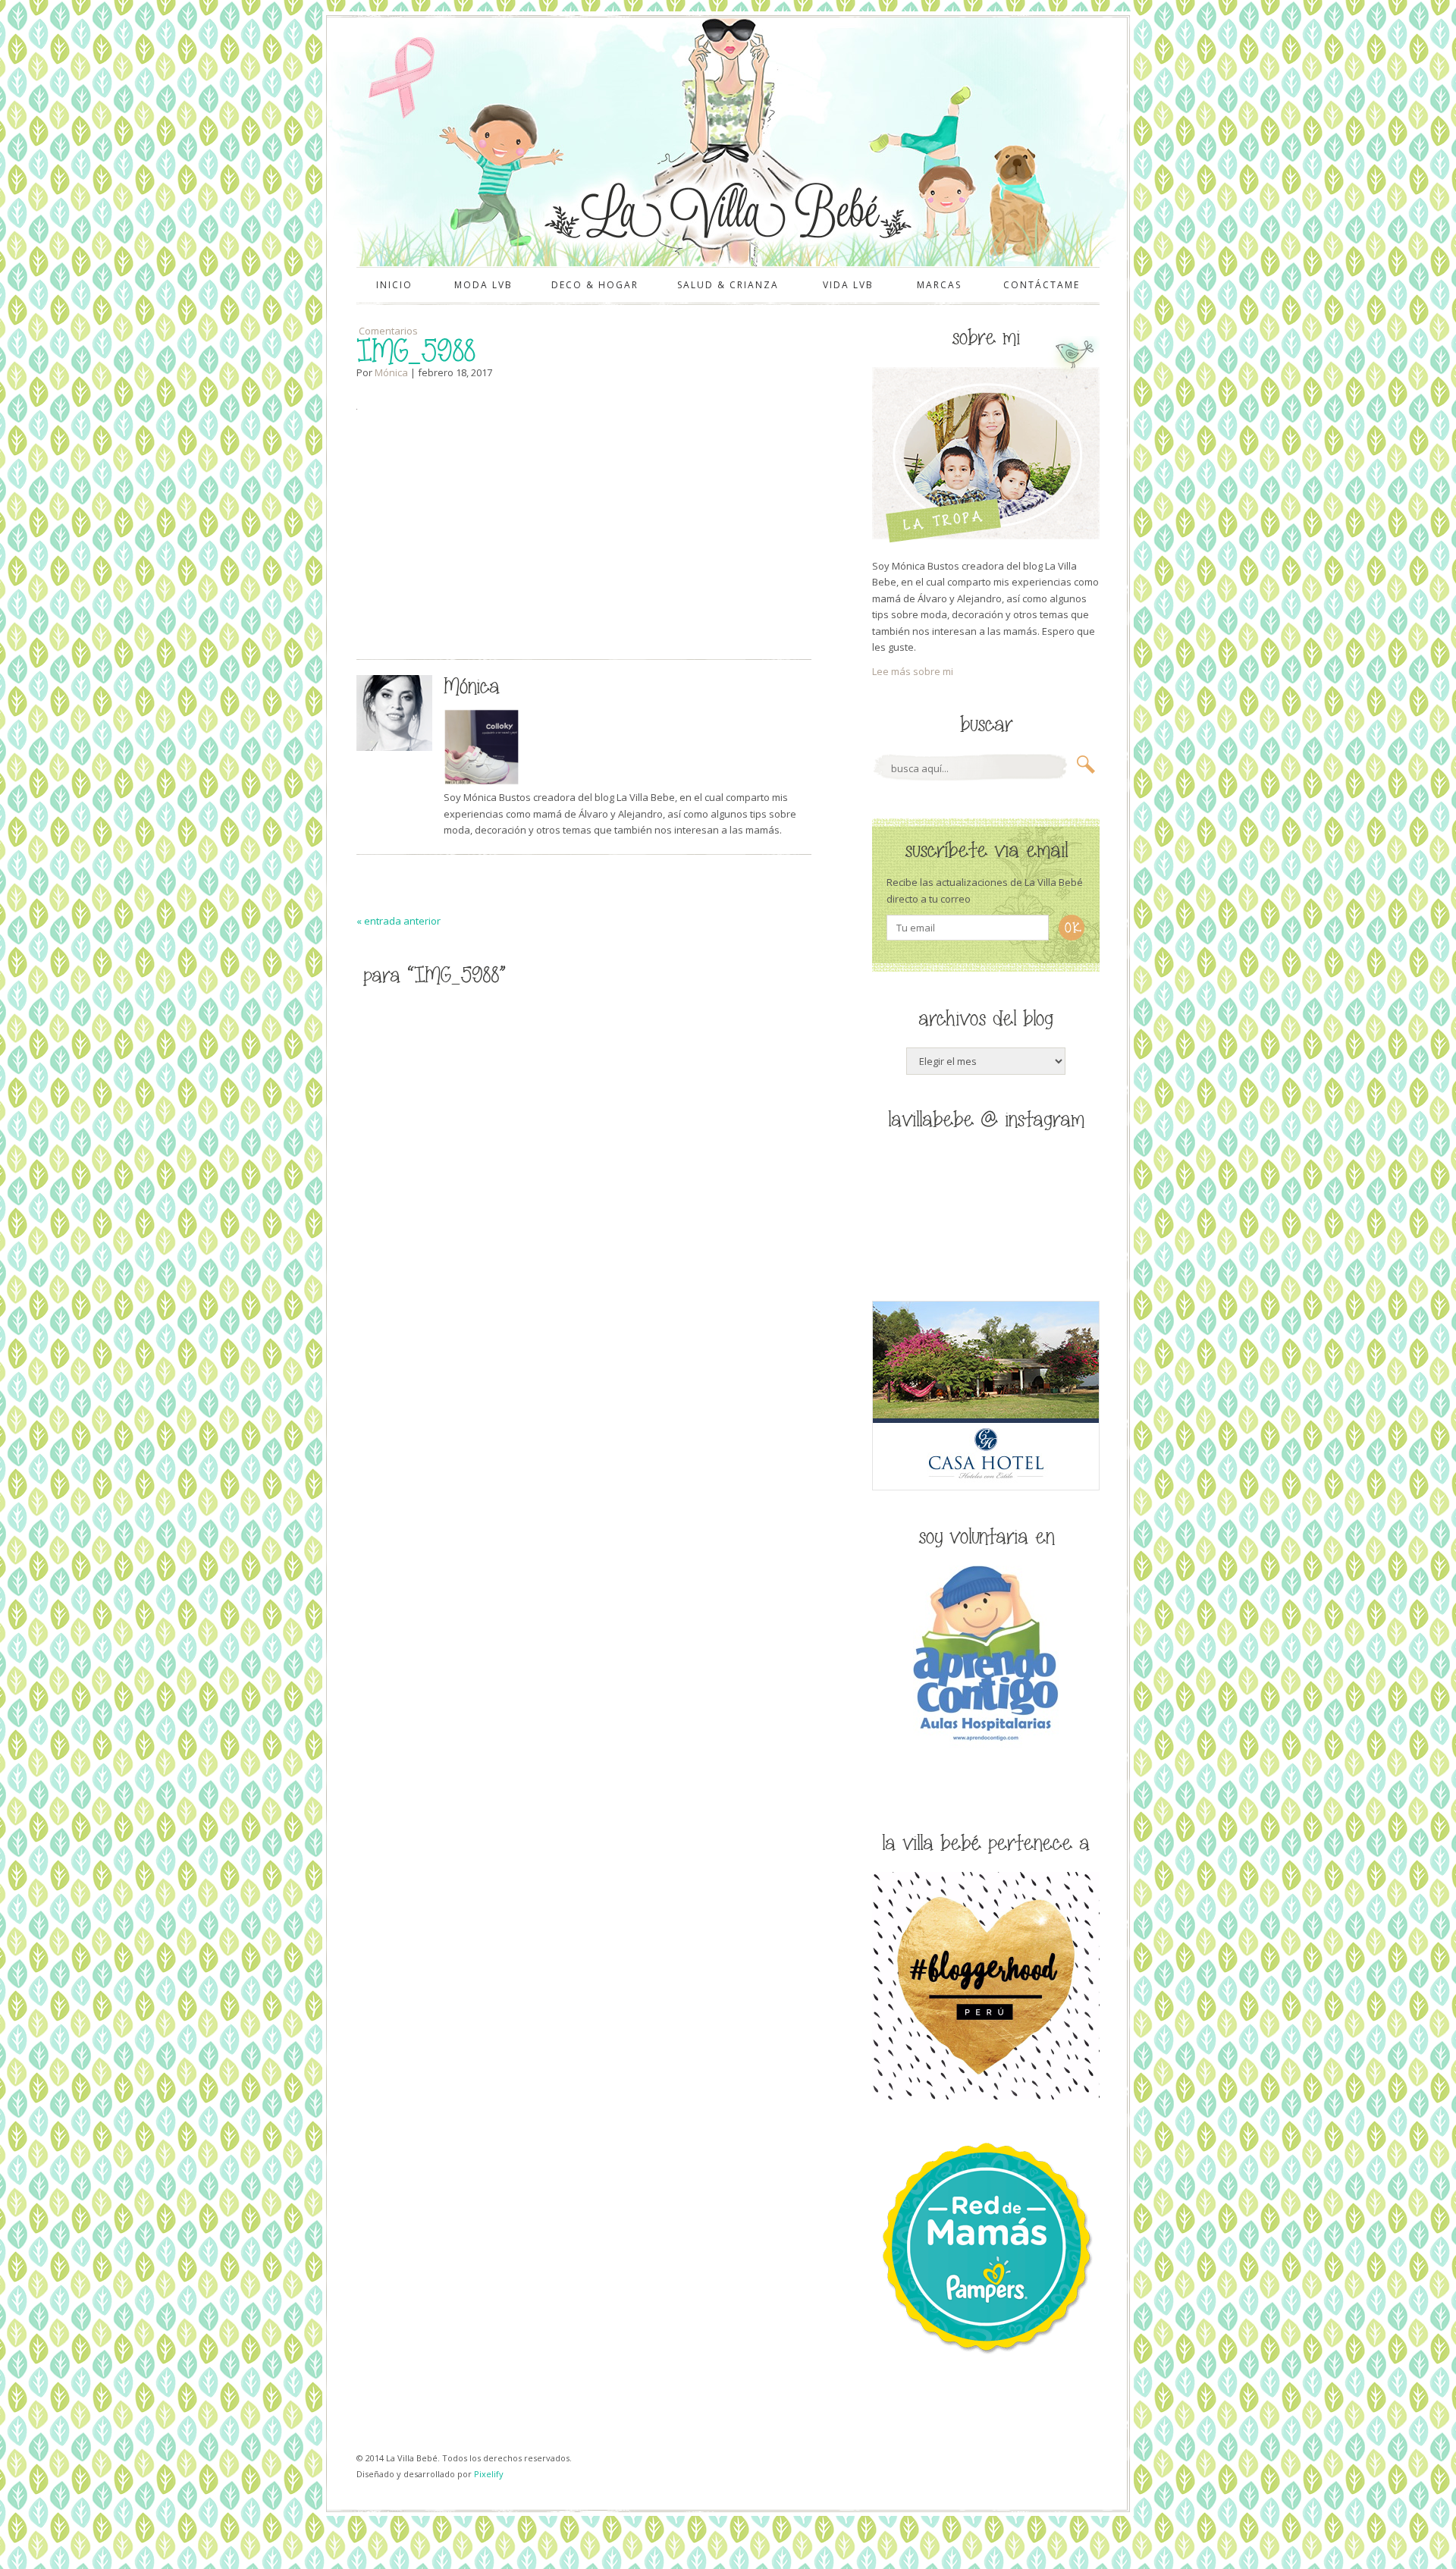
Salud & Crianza (728, 285)
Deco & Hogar (595, 285)
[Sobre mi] (986, 539)
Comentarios (387, 331)
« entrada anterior (399, 921)
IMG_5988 (416, 352)
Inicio (394, 285)
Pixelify (489, 2474)
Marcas (939, 285)
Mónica (391, 372)
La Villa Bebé (726, 210)
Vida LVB (848, 285)
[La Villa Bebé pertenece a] (986, 2096)
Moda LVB (483, 285)
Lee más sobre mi (913, 671)
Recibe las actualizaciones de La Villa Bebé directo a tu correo (985, 890)
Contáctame (1042, 285)
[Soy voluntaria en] (986, 1744)
